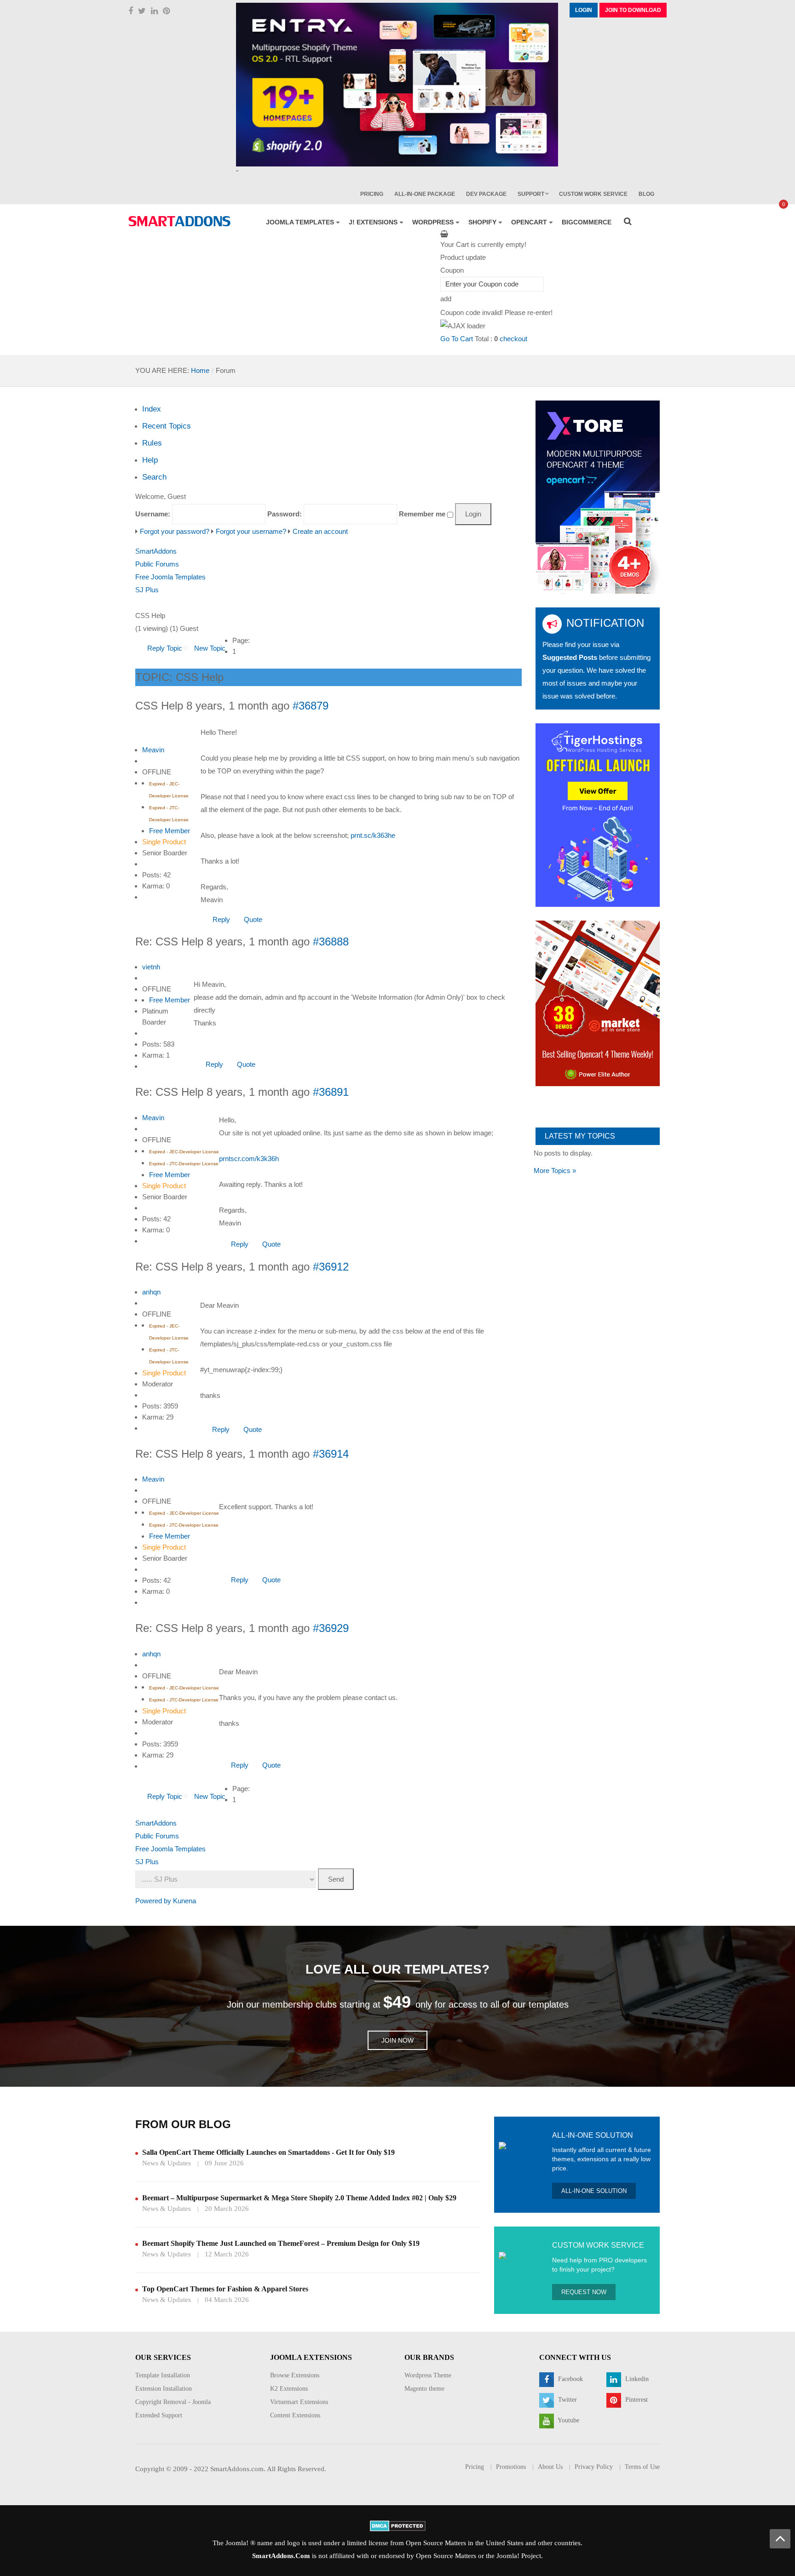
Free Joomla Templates (170, 577)
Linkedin (636, 2379)
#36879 (311, 706)
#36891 (331, 1092)
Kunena (184, 1901)
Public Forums (157, 564)
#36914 (331, 1454)
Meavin (153, 750)
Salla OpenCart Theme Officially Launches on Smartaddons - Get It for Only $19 (268, 2152)
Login (584, 10)
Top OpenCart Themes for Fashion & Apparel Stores (225, 2289)
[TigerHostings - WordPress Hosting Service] (598, 815)
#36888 (331, 942)
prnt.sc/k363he (373, 835)
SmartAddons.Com (281, 2556)
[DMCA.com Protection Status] (398, 2525)
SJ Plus (147, 590)
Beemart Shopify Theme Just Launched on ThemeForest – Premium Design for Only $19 (281, 2243)
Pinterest (636, 2400)
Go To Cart (457, 339)
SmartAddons (156, 551)
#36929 (331, 1628)
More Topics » (555, 1171)
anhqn (151, 1292)
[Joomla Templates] (179, 221)
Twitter (567, 2400)
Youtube (568, 2420)
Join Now (397, 2040)
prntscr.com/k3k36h (249, 1159)
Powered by (153, 1901)
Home (200, 370)
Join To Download (633, 10)
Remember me (422, 514)
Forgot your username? (251, 531)
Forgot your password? (175, 531)
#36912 (331, 1267)
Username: (153, 514)
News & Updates (167, 2163)
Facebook (570, 2379)
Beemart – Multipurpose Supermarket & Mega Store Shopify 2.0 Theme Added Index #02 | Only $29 (299, 2198)
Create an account (320, 531)
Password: (285, 514)
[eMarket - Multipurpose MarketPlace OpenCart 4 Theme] (598, 1003)
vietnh (151, 967)
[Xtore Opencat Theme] (598, 496)
